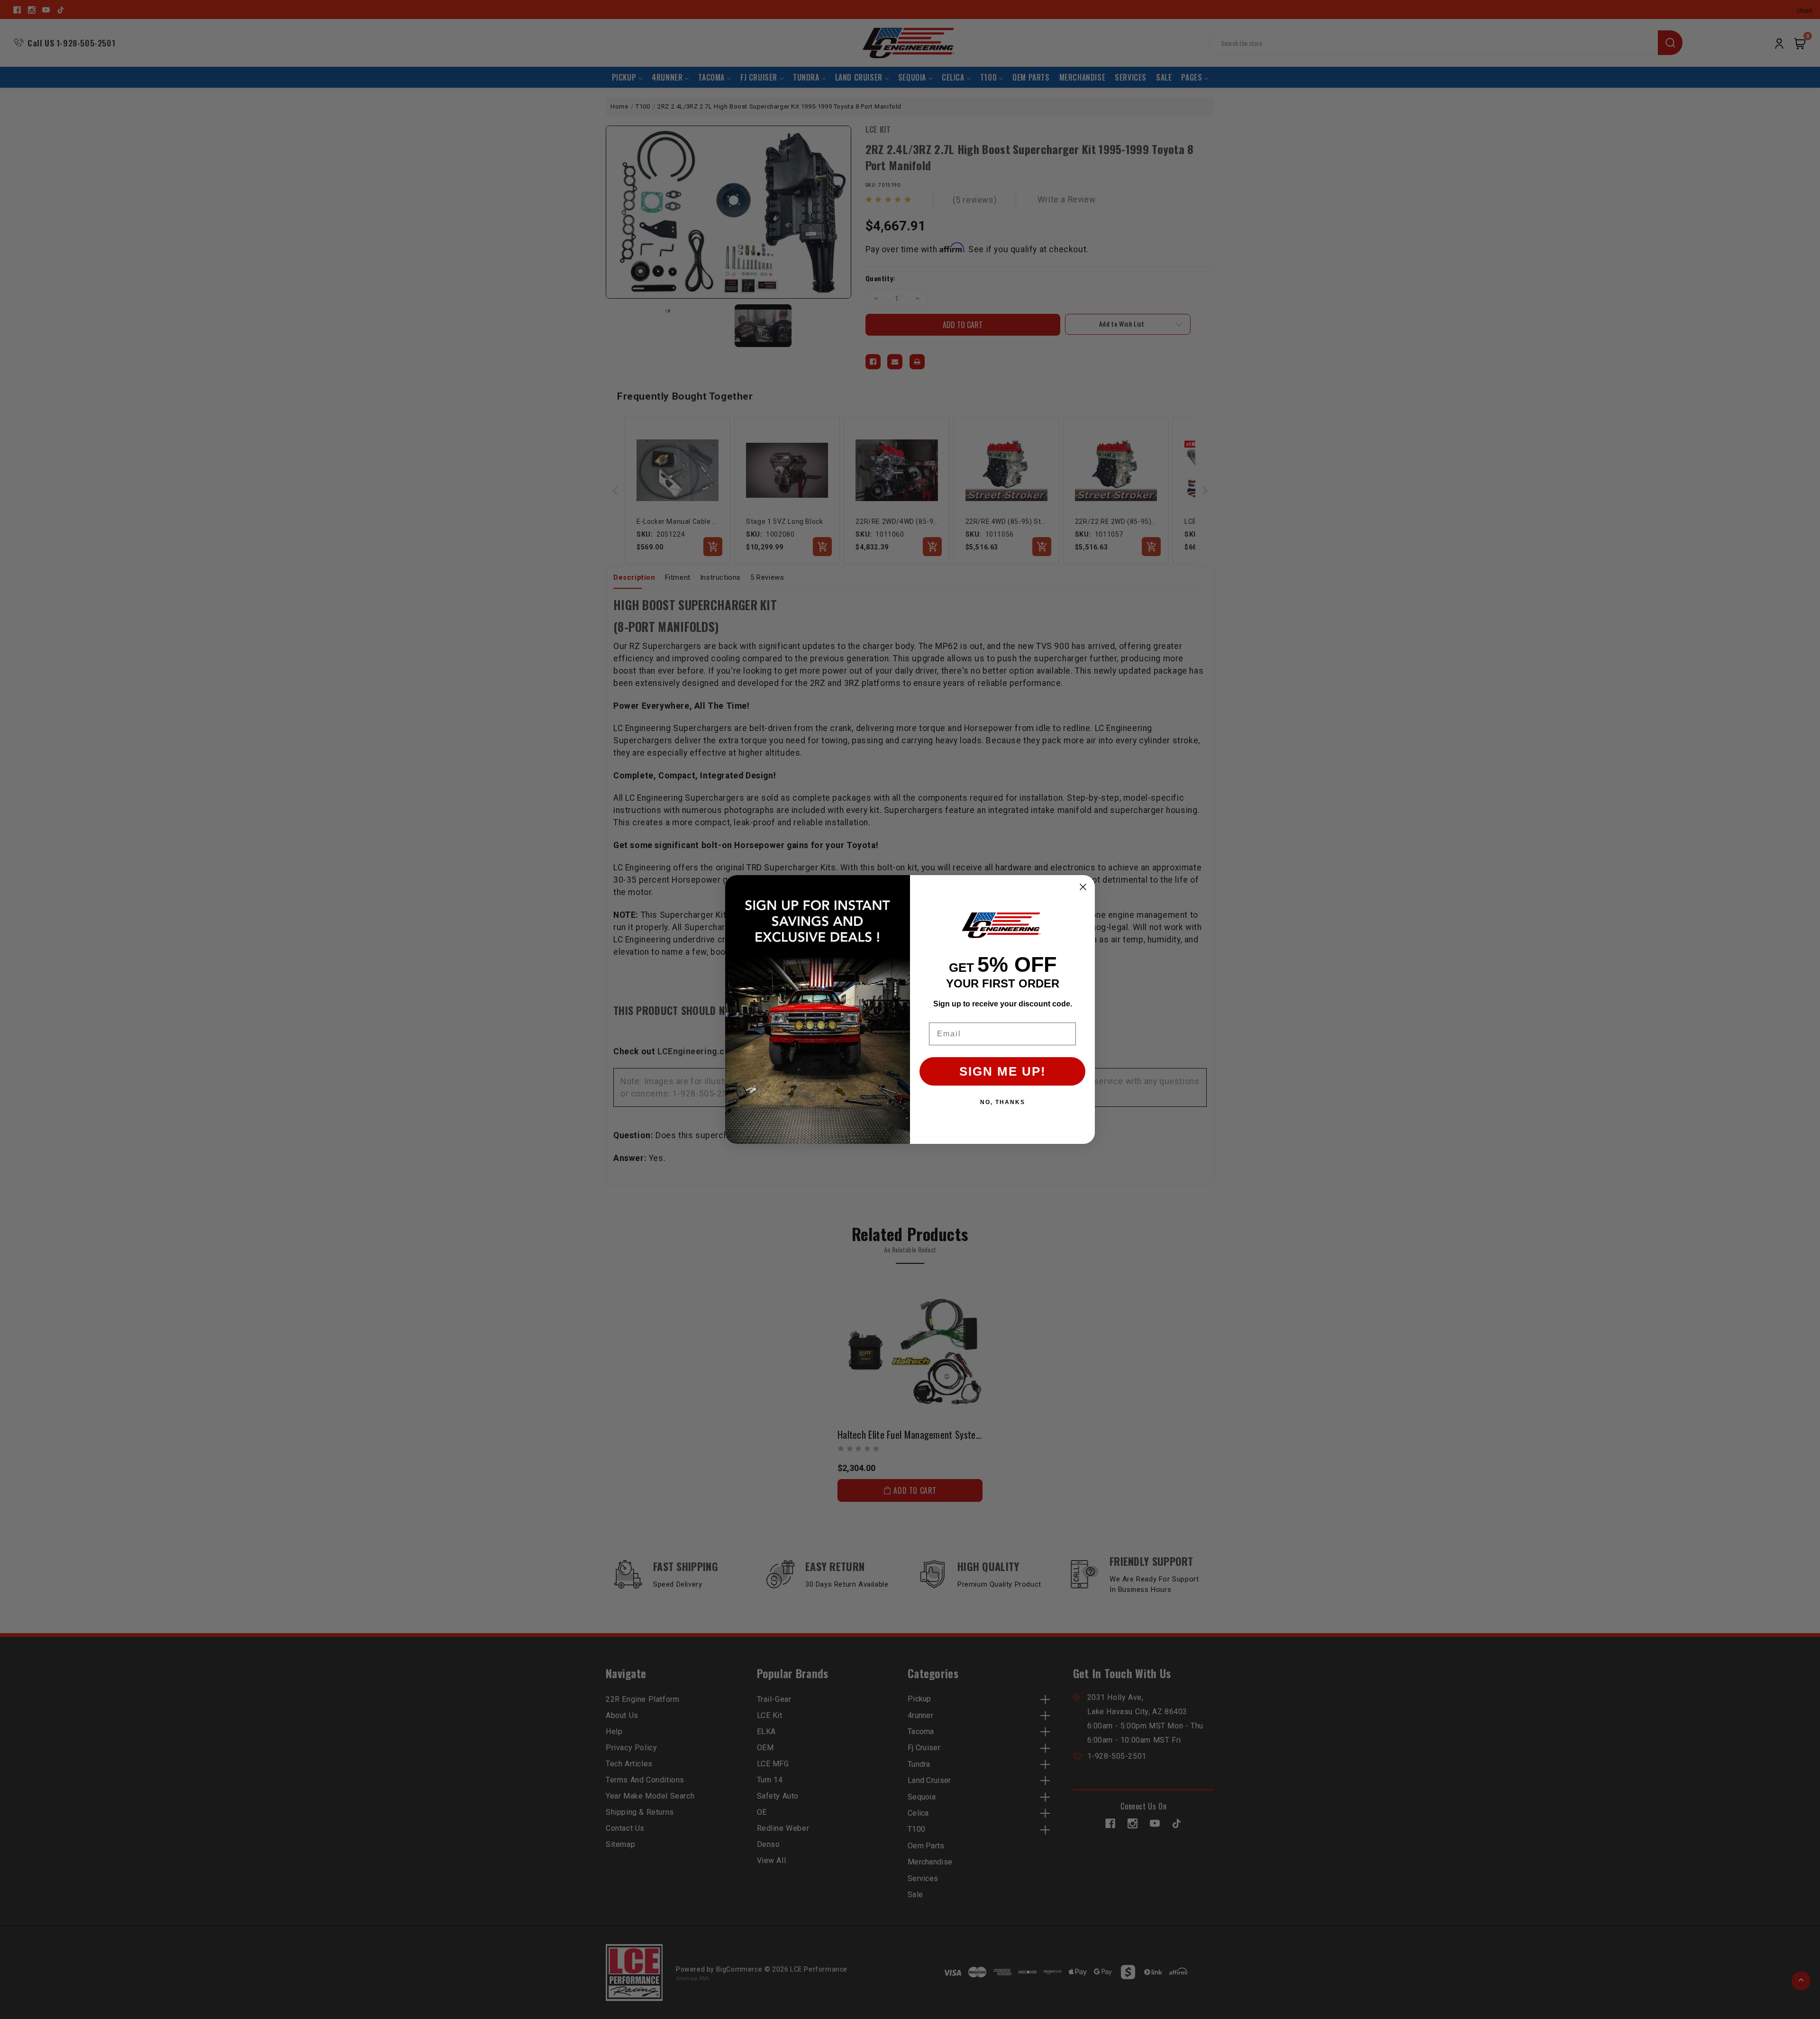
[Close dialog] (1083, 887)
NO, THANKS (1003, 1102)
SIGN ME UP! (1003, 1071)
